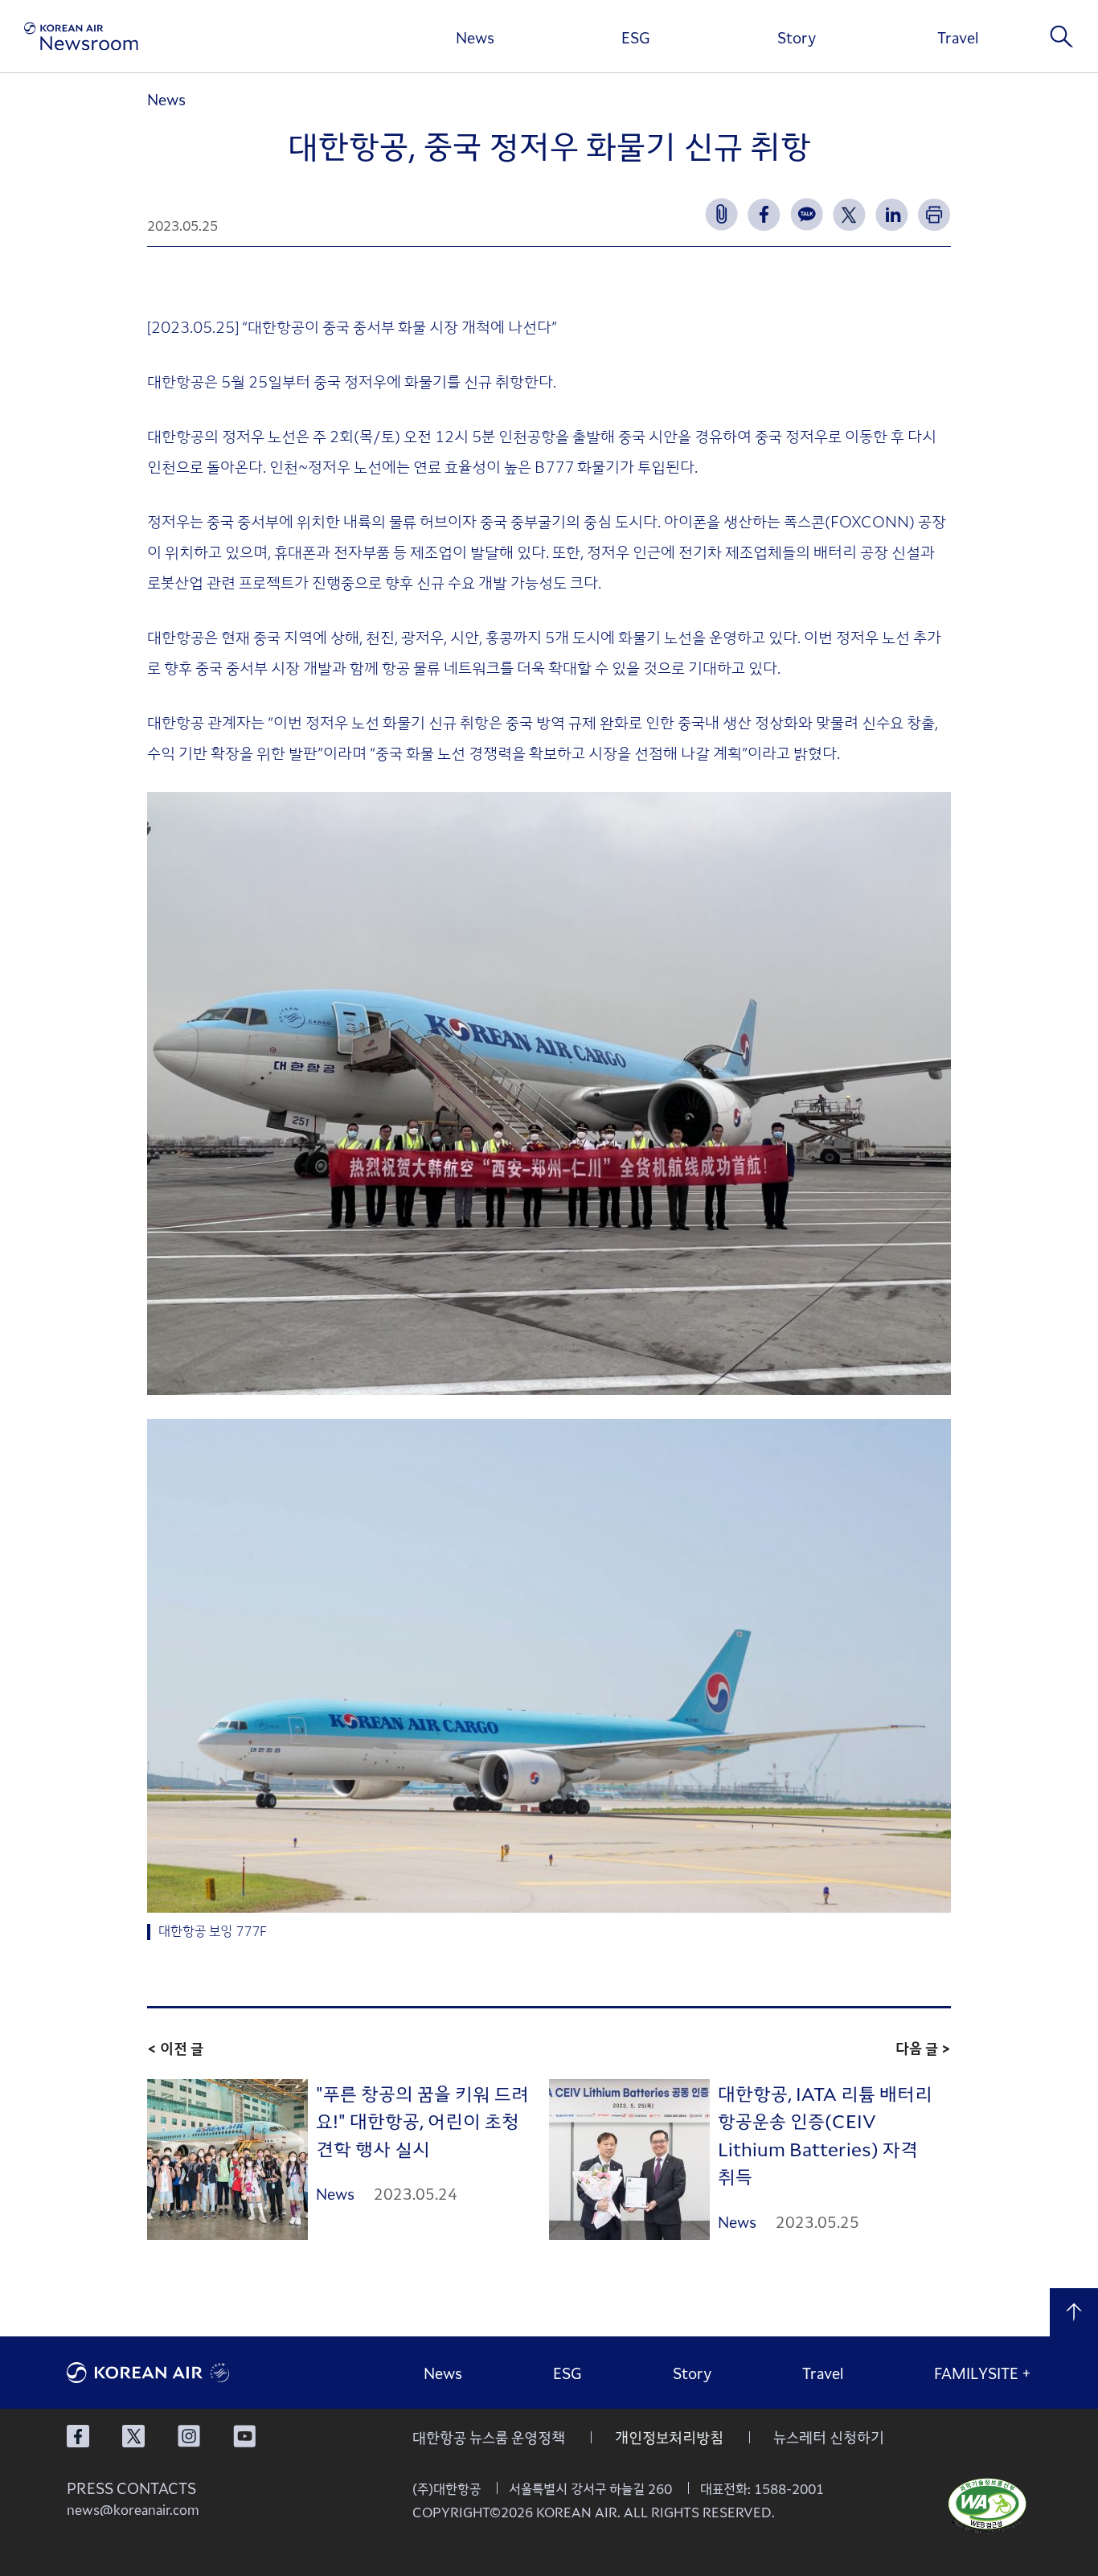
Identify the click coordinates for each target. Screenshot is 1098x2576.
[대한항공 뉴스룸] (81, 37)
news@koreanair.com (133, 2509)
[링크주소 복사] (721, 214)
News (475, 37)
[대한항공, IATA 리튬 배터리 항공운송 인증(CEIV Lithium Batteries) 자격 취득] (629, 2160)
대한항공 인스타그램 (189, 2436)
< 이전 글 (175, 2048)
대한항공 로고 (187, 2373)
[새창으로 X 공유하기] (849, 214)
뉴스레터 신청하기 (829, 2437)
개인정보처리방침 (669, 2437)
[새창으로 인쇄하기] (934, 214)
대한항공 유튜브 (244, 2436)
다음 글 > (923, 2048)
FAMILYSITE (983, 2373)
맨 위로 (1074, 2312)
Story (797, 37)
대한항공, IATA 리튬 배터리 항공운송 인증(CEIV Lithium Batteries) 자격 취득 (825, 2135)
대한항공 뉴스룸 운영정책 (489, 2437)
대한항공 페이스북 (78, 2436)
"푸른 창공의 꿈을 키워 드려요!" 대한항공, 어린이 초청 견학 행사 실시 (422, 2121)
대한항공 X (133, 2436)
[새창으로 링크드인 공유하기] (892, 214)
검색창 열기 (1062, 36)
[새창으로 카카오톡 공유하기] (807, 214)
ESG (636, 37)
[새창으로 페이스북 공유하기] (764, 214)
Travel (958, 37)
